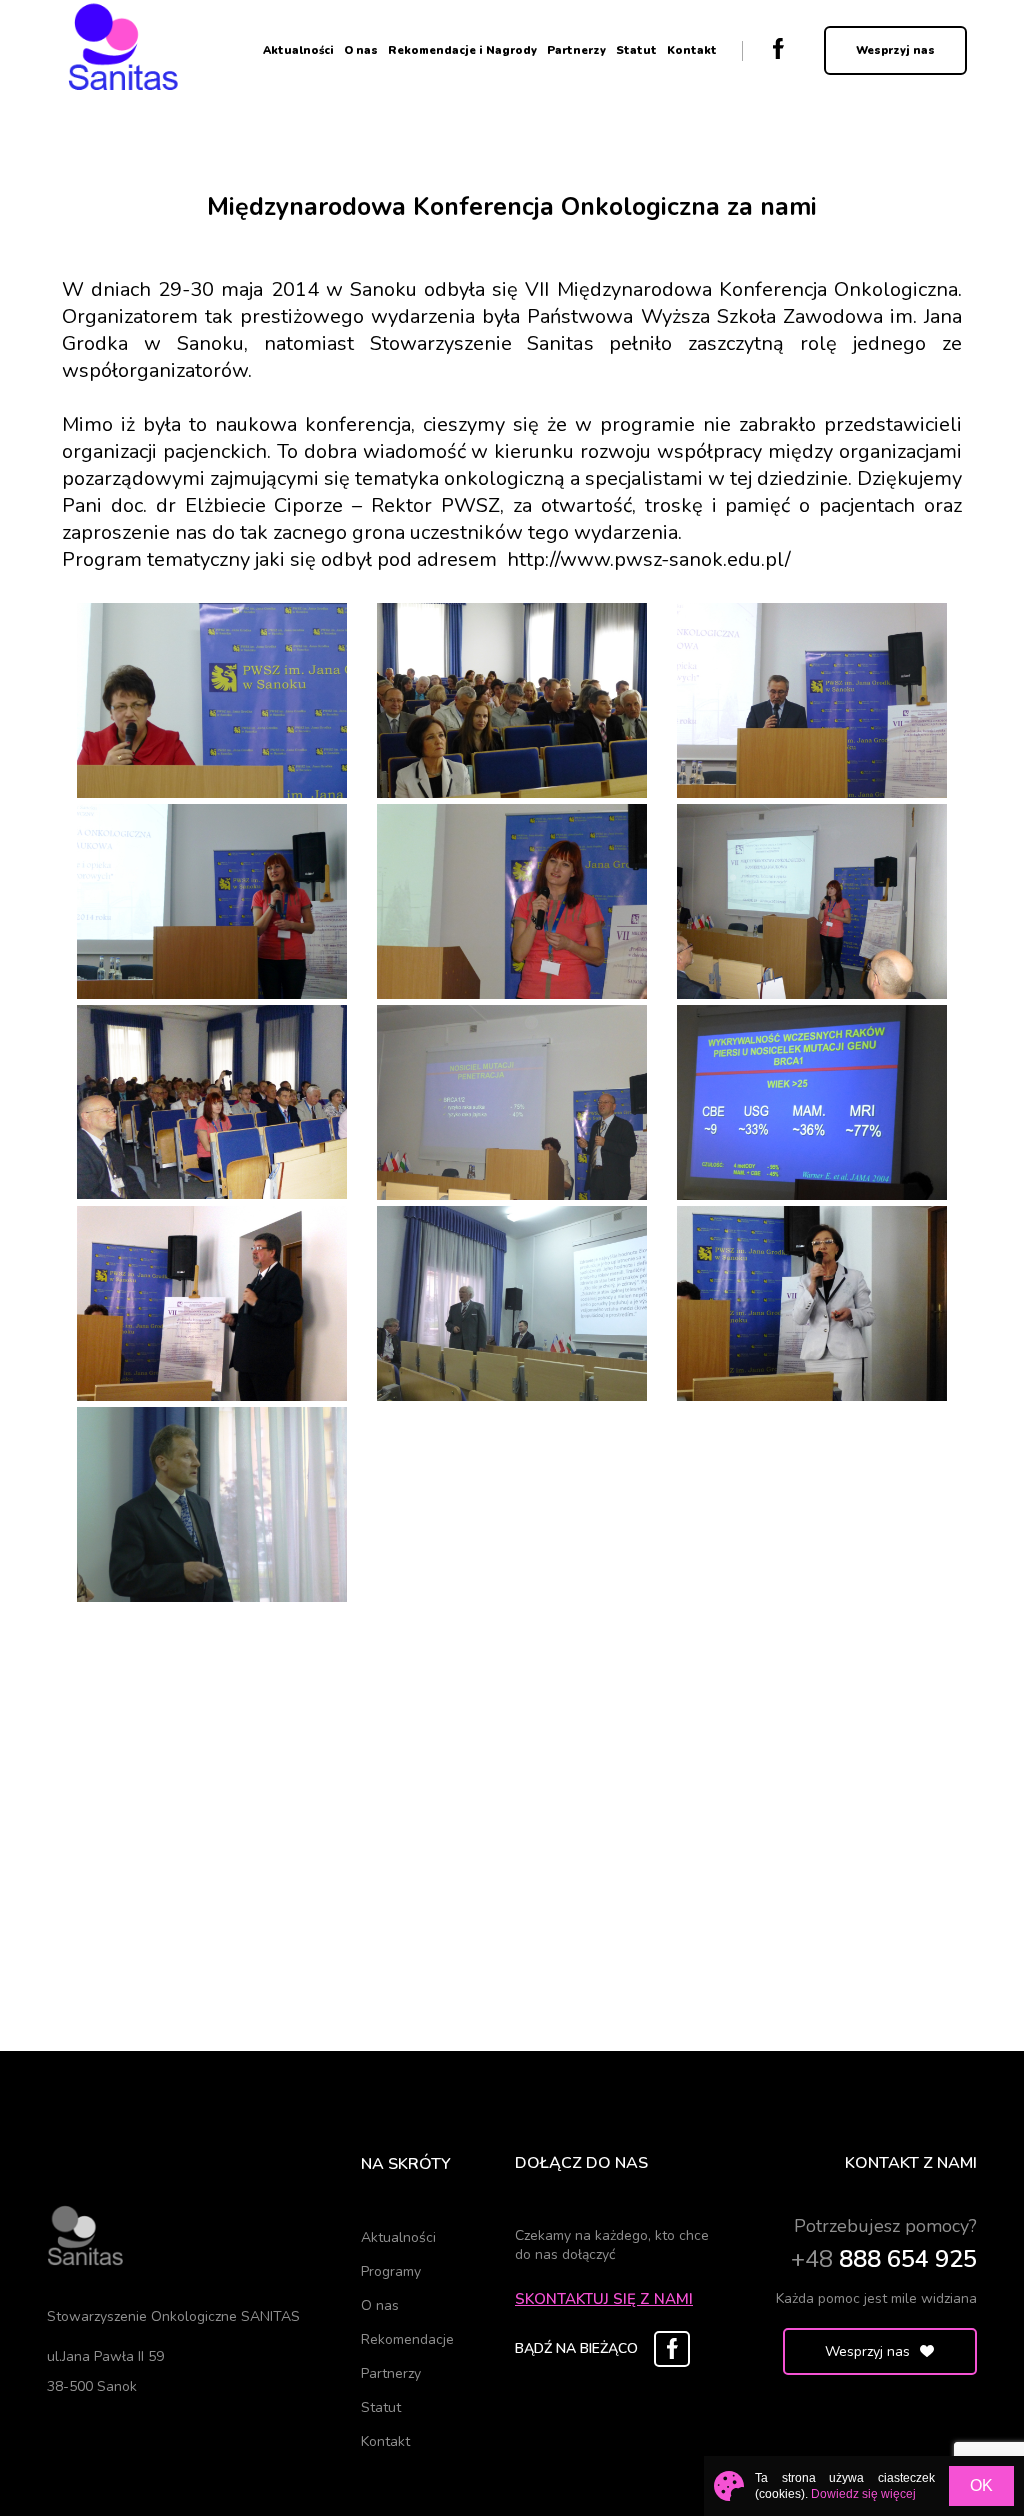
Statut (636, 50)
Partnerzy (576, 50)
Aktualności (298, 50)
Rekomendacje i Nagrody (462, 50)
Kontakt (692, 50)
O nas (361, 50)
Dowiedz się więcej (863, 2494)
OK (981, 2485)
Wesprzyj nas (895, 50)
